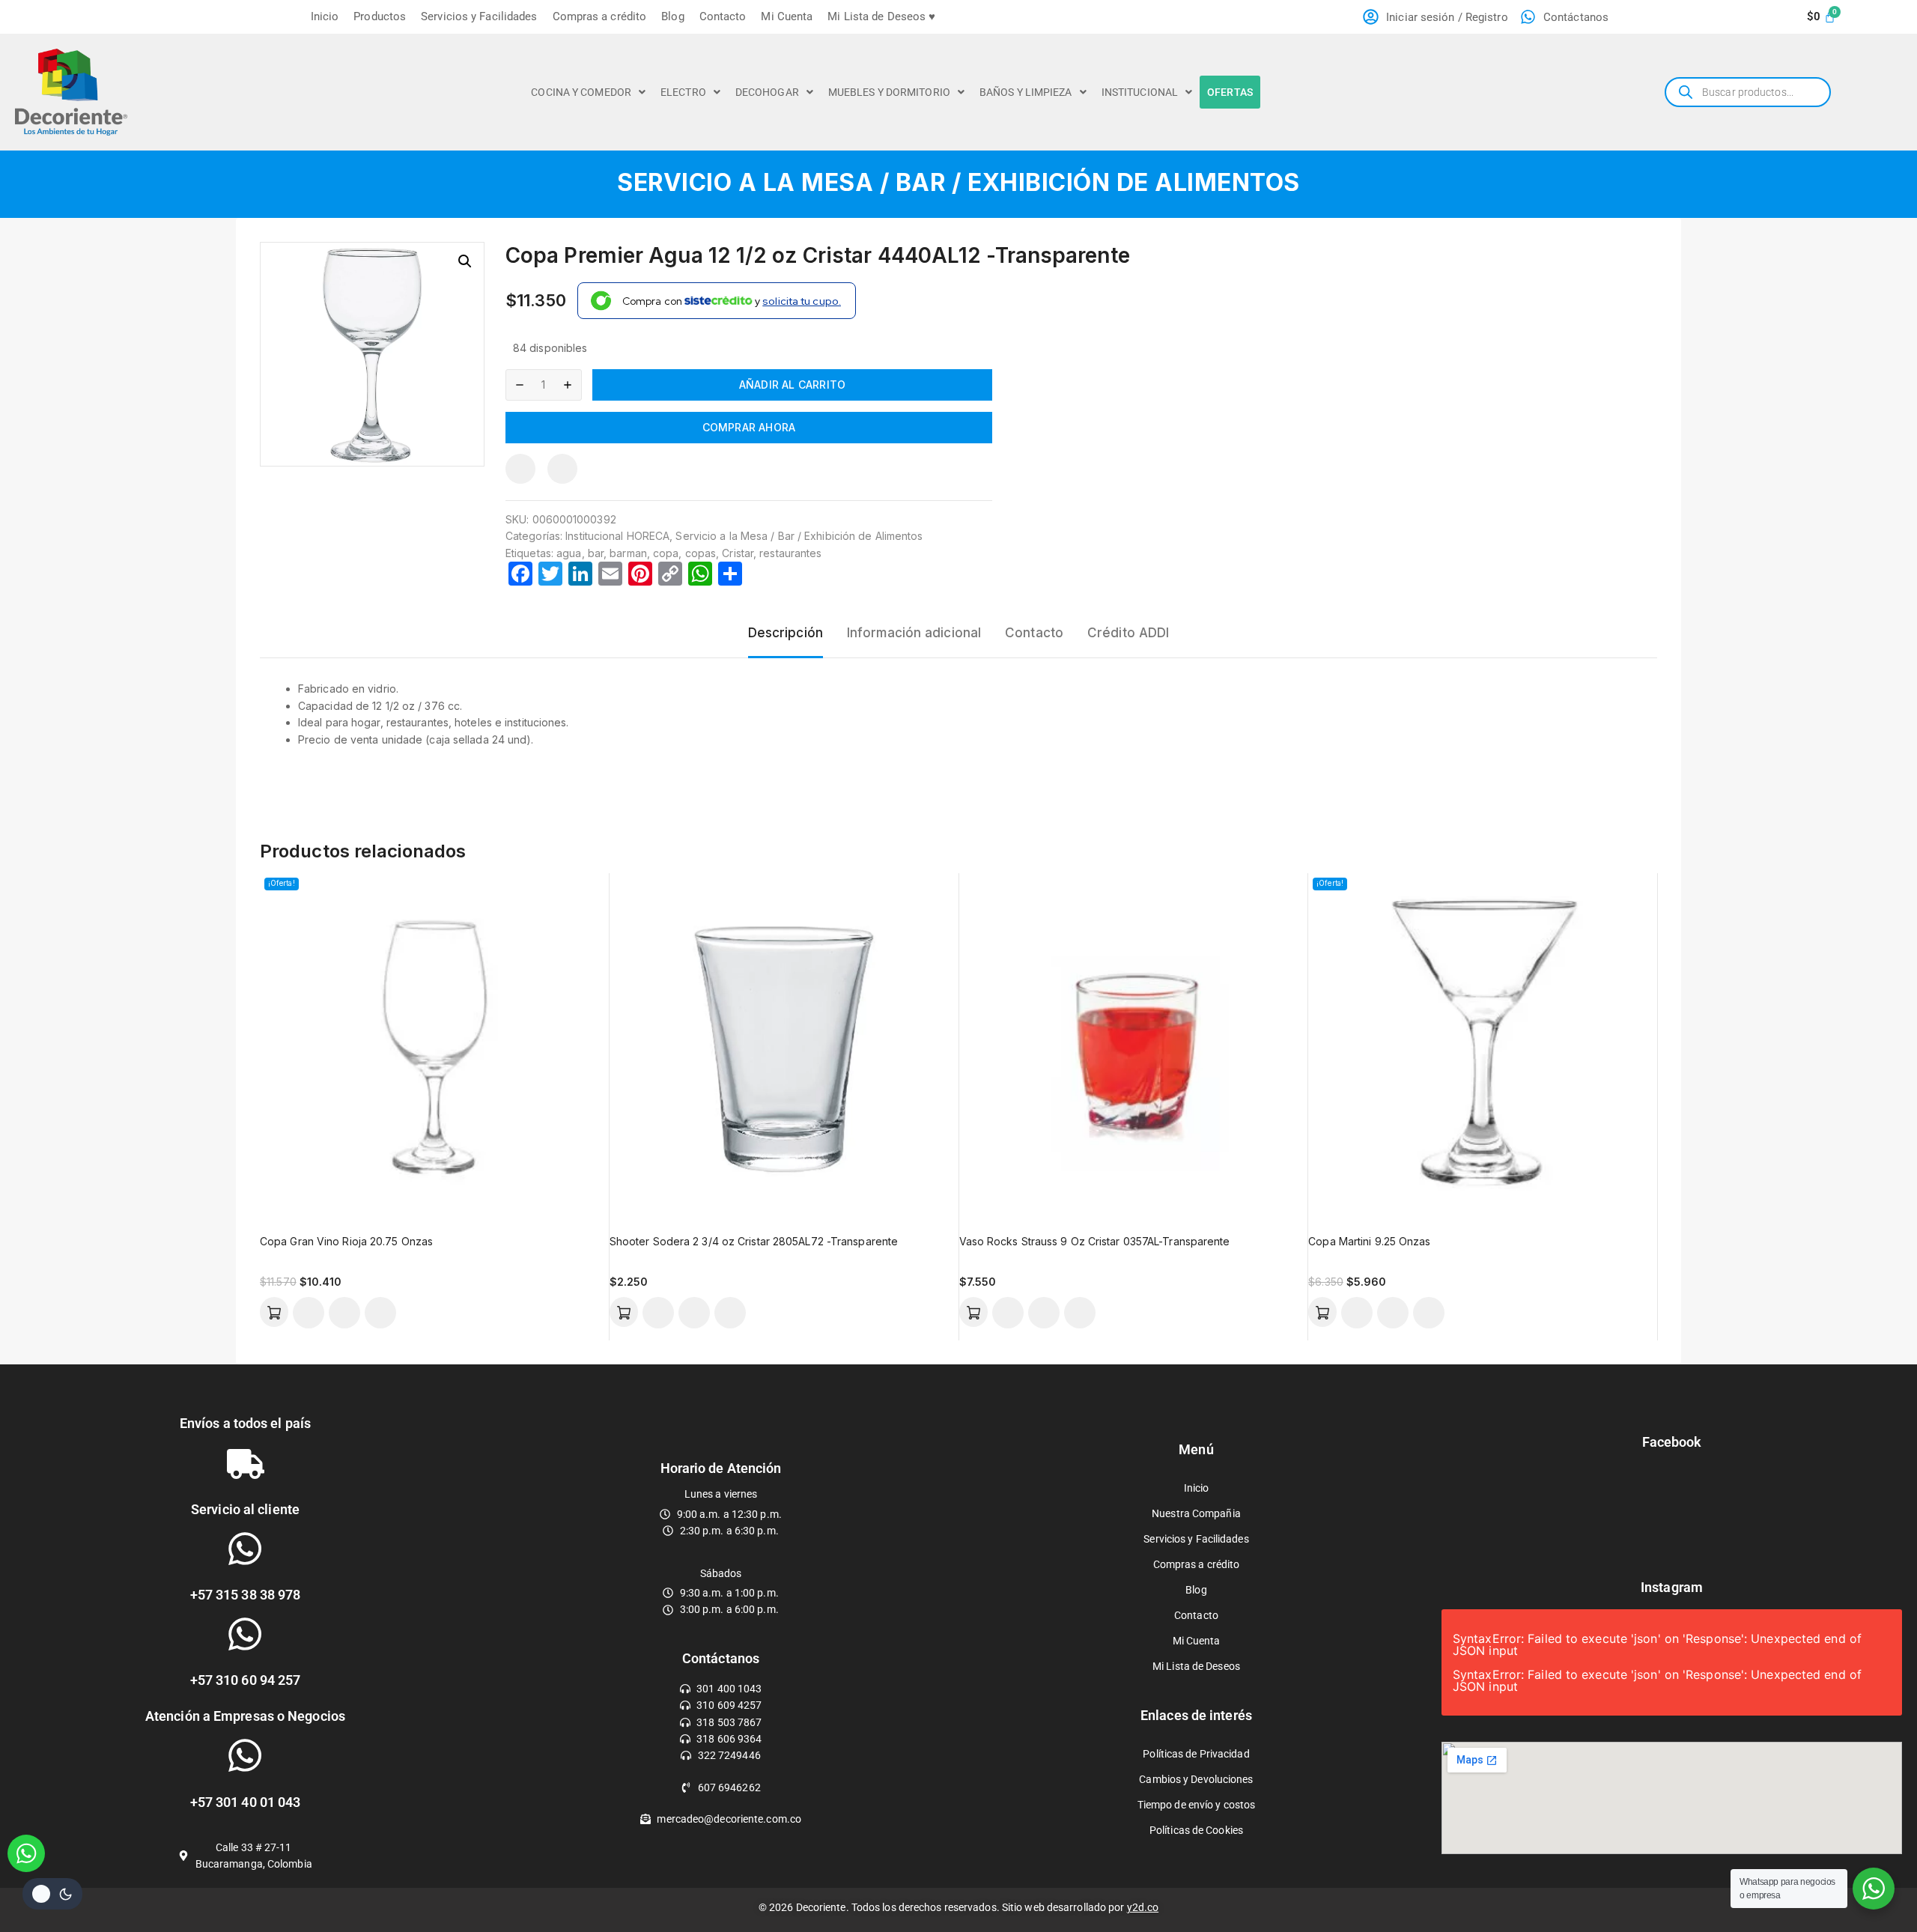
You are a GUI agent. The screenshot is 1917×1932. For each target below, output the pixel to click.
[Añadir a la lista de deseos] (562, 469)
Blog (672, 16)
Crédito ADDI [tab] (1128, 633)
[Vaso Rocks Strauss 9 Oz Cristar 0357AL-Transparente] (1134, 1048)
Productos (380, 16)
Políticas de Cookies (1196, 1830)
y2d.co (1143, 1907)
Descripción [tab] (786, 633)
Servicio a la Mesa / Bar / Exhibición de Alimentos (958, 182)
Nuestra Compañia (1196, 1513)
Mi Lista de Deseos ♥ (881, 16)
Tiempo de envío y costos (1196, 1805)
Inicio (325, 16)
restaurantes (790, 553)
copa (666, 553)
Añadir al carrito (792, 385)
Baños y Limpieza (1026, 92)
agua (569, 553)
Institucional (1140, 92)
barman (628, 553)
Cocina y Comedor (581, 92)
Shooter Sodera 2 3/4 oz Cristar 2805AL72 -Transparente (754, 1241)
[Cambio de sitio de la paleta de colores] (52, 1894)
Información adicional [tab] (914, 633)
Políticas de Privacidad (1196, 1754)
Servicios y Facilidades (479, 16)
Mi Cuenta (787, 16)
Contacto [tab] (1034, 633)
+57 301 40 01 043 (246, 1802)
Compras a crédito (600, 16)
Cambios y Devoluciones (1196, 1779)
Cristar (738, 553)
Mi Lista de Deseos (1196, 1666)
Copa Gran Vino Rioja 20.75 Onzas (346, 1241)
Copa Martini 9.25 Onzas (1369, 1241)
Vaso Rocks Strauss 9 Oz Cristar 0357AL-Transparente (1095, 1241)
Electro (683, 92)
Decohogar (767, 92)
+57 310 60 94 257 (246, 1680)
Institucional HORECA (617, 536)
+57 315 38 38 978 (246, 1595)
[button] (588, 92)
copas (701, 553)
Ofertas (1230, 92)
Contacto (723, 16)
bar (596, 553)
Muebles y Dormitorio (889, 92)
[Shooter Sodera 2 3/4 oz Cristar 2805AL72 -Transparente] (784, 1048)
